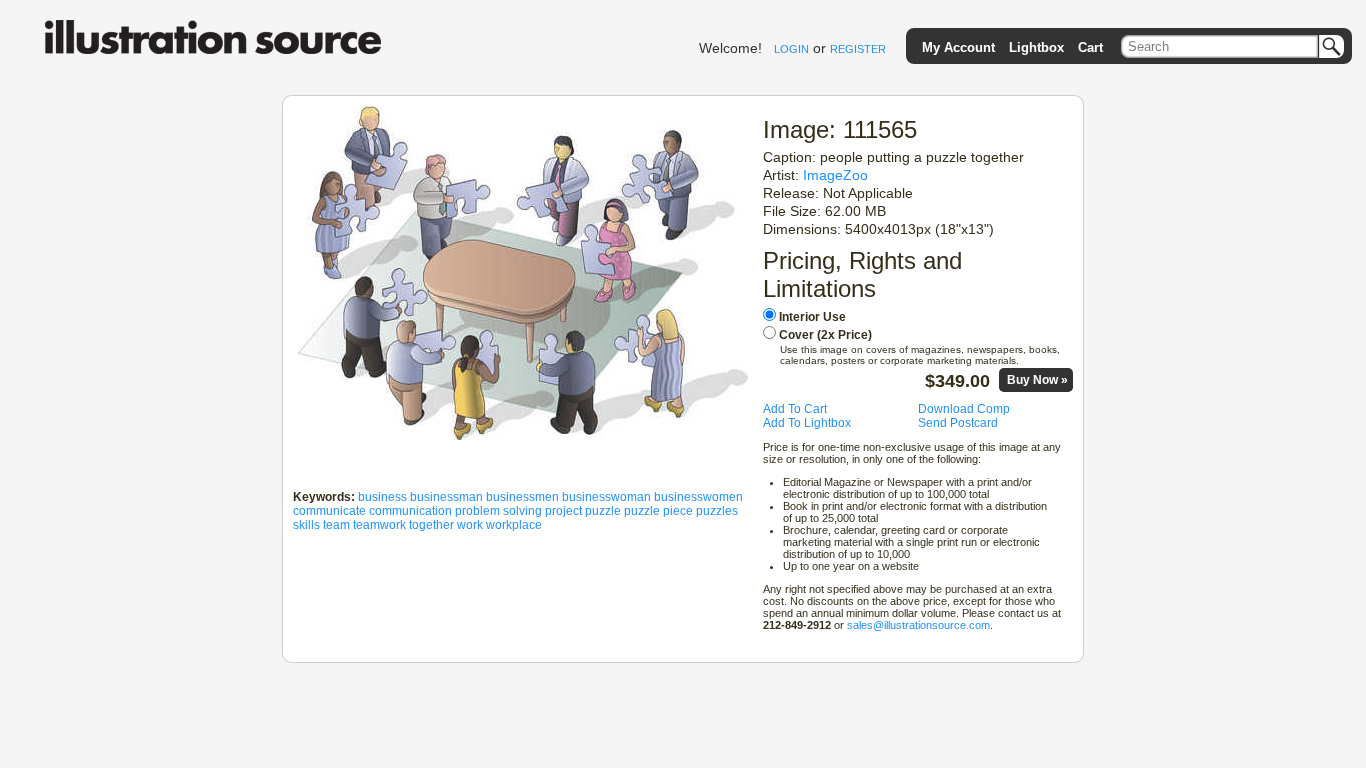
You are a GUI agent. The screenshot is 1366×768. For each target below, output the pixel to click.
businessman (446, 497)
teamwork (379, 525)
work (470, 525)
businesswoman (606, 497)
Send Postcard (958, 423)
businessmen (522, 497)
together (431, 525)
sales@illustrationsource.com (918, 625)
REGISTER (858, 49)
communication (410, 511)
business (382, 497)
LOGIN (791, 49)
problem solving (498, 511)
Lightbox (1036, 47)
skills (306, 525)
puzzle (603, 511)
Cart (1090, 47)
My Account (958, 47)
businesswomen (698, 497)
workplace (514, 525)
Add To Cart (795, 409)
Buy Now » (1037, 380)
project (563, 511)
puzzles (717, 511)
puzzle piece (658, 511)
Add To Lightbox (807, 423)
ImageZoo (835, 175)
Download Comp (964, 409)
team (336, 525)
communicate (329, 511)
